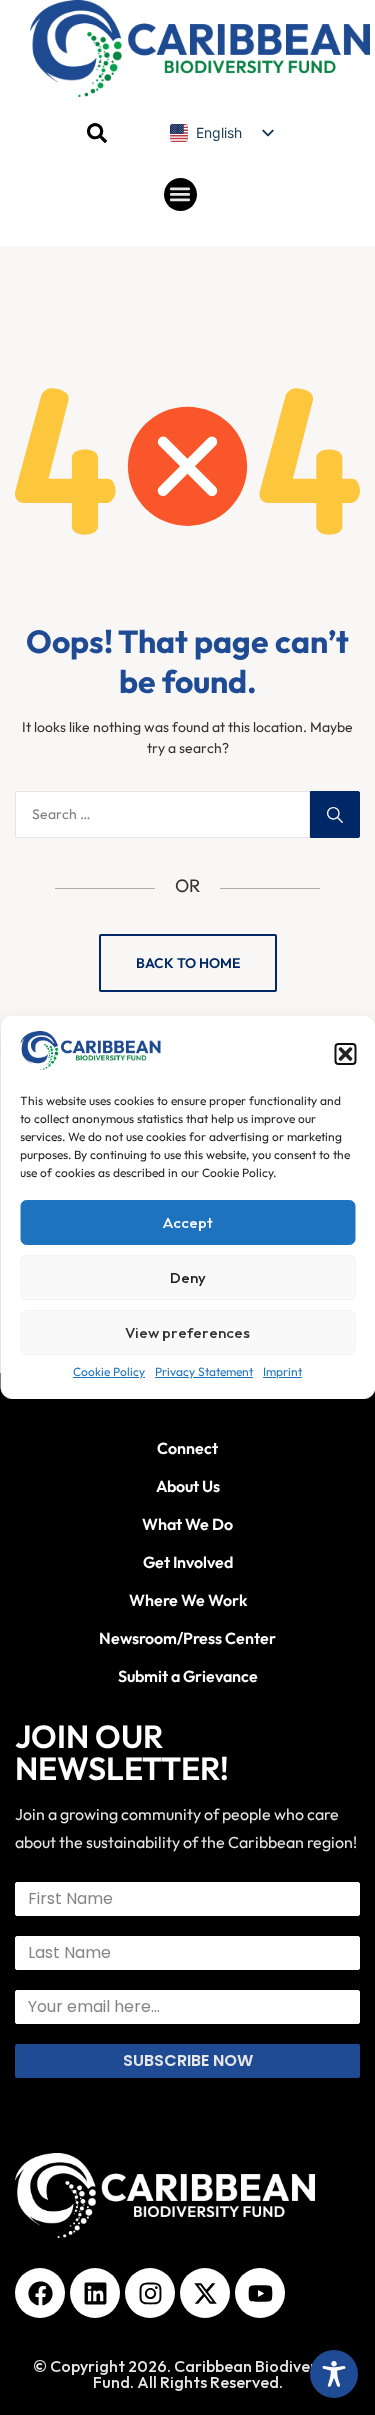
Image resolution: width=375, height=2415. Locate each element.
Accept (188, 1222)
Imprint (282, 1371)
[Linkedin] (95, 2293)
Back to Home (188, 963)
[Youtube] (260, 2293)
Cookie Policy (109, 1371)
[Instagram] (150, 2293)
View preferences (187, 1332)
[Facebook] (40, 2293)
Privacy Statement (204, 1371)
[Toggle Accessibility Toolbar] (334, 2374)
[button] (345, 1054)
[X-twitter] (205, 2293)
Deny (188, 1277)
